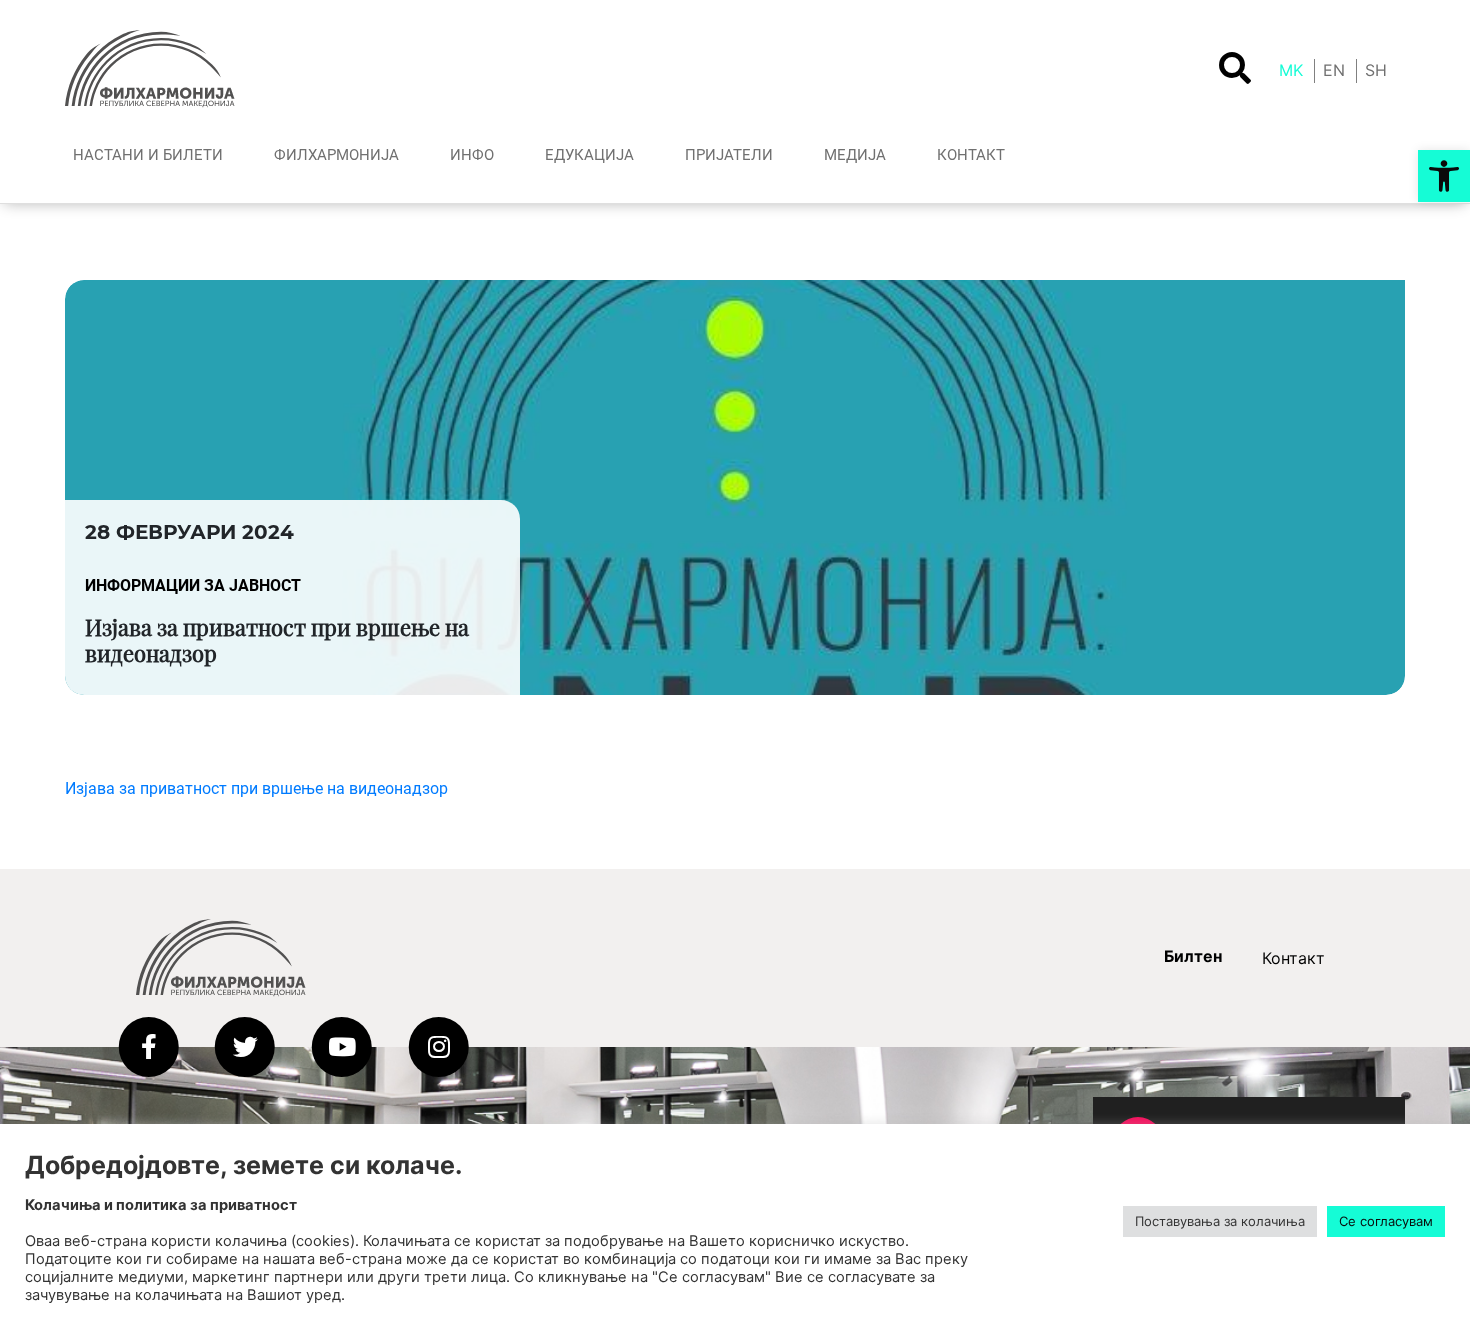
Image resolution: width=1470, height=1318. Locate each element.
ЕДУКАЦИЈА (589, 155)
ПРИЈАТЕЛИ (729, 155)
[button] (1444, 176)
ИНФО (472, 155)
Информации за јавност (193, 585)
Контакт (1293, 958)
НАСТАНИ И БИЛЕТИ (148, 155)
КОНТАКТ (971, 155)
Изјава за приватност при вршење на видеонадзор (256, 788)
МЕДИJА (855, 155)
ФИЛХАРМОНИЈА (336, 155)
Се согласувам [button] (1386, 1221)
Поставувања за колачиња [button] (1220, 1221)
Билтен (1193, 956)
